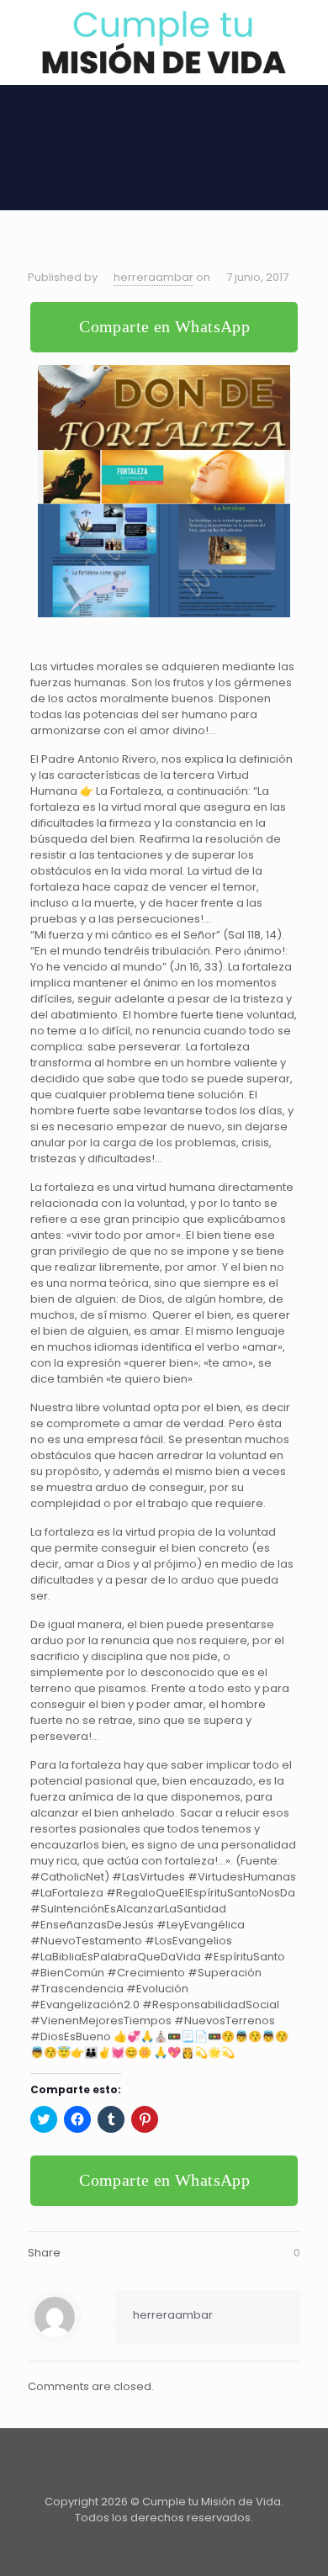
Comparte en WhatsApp (164, 326)
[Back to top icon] (164, 2463)
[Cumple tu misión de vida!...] (164, 42)
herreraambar (153, 277)
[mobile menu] (305, 34)
